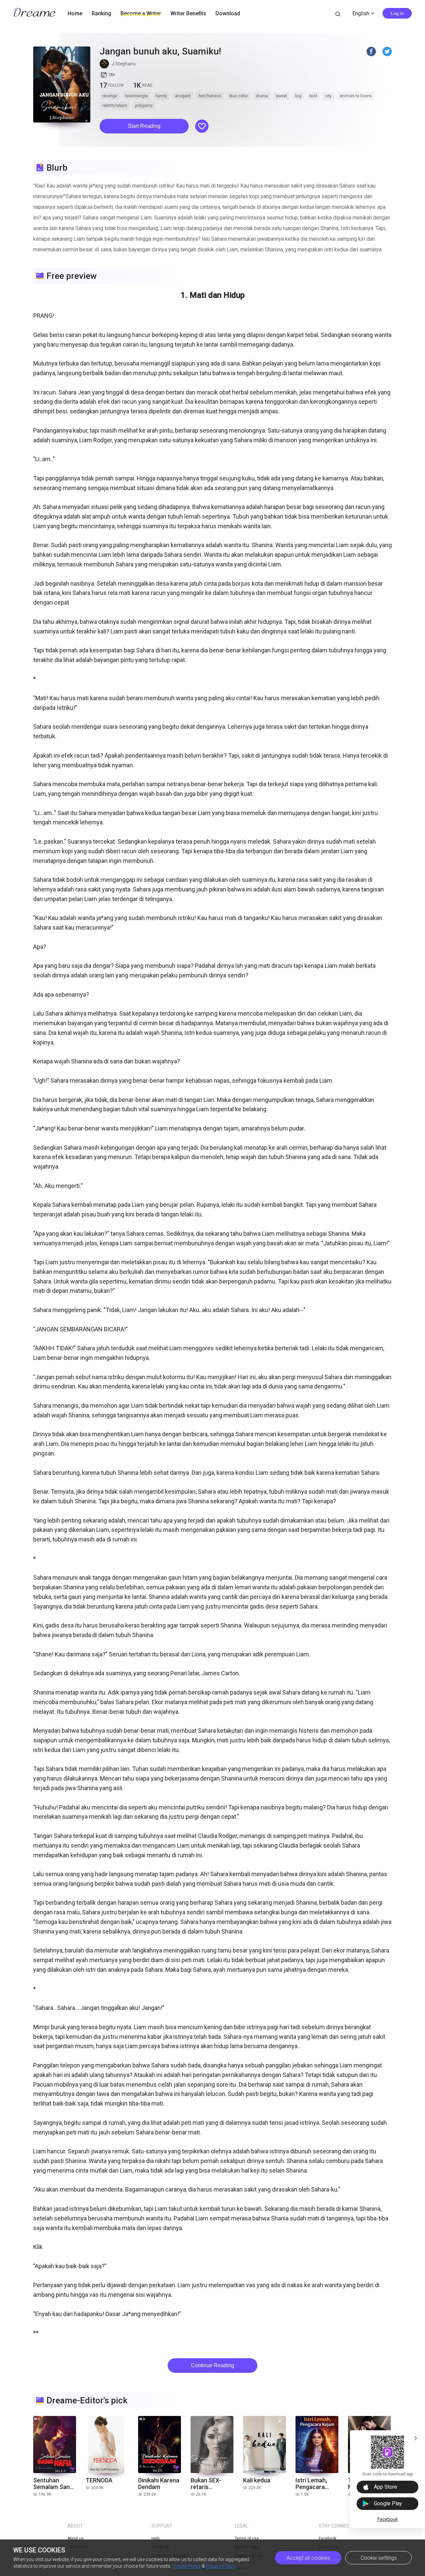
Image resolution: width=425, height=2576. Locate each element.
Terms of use (247, 2538)
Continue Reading (212, 2365)
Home (75, 13)
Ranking (101, 13)
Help (155, 2538)
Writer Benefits (188, 13)
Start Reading (144, 126)
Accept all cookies (308, 2558)
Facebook (388, 2519)
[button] (144, 126)
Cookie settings (379, 2558)
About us (76, 2538)
